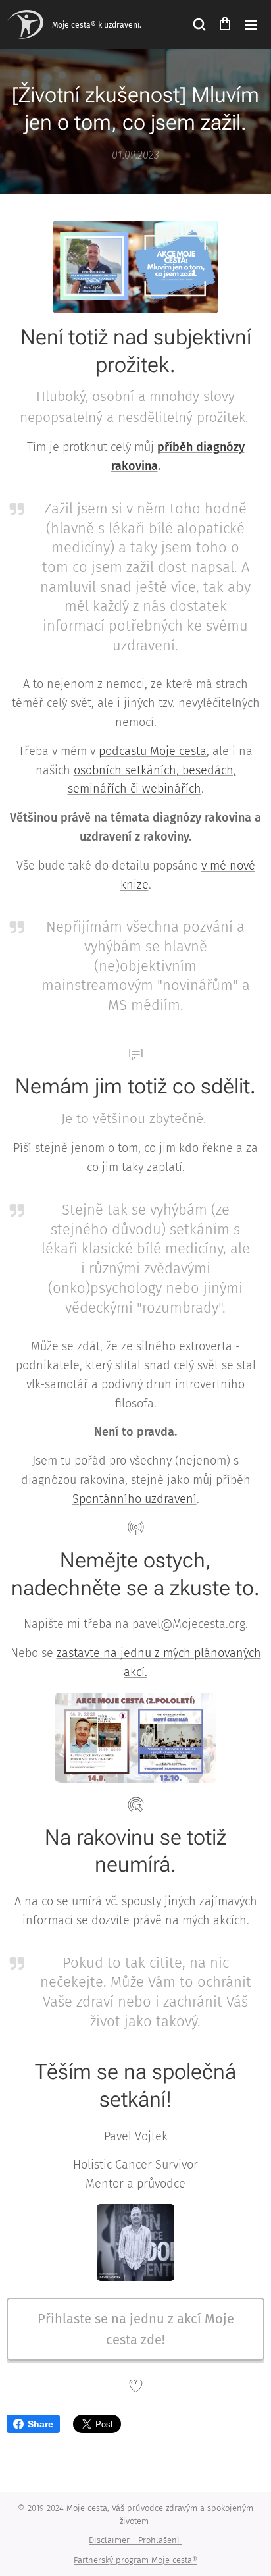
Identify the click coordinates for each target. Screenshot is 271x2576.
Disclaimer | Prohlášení (135, 2540)
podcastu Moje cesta (153, 751)
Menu (251, 24)
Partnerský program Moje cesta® (135, 2560)
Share (40, 2424)
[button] (199, 24)
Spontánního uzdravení (135, 1499)
